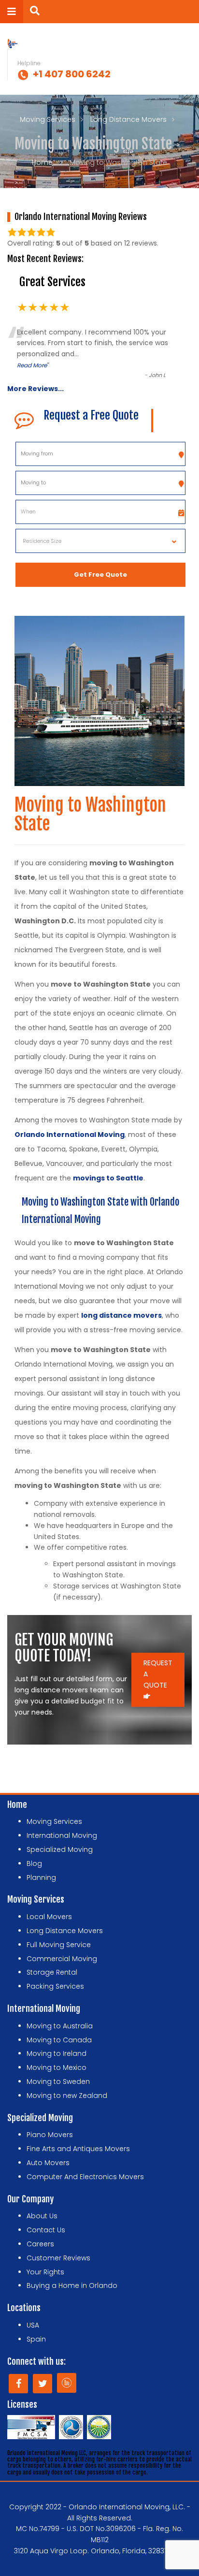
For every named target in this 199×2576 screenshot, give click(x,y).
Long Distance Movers (128, 119)
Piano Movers (50, 2135)
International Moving (62, 1835)
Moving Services (48, 119)
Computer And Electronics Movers (85, 2177)
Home (42, 162)
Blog (34, 1863)
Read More (32, 365)
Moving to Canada (59, 2040)
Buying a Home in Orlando (72, 2285)
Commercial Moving (62, 1959)
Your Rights (45, 2272)
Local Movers (49, 1917)
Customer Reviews (58, 2258)
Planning (41, 1877)
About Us (42, 2216)
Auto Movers (48, 2163)
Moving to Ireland (57, 2053)
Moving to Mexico (57, 2067)
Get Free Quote (100, 575)
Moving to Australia (60, 2026)
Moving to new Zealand (67, 2096)
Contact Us (46, 2230)
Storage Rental (52, 1972)
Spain (36, 2339)
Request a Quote (158, 1674)
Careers (40, 2244)
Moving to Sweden (58, 2081)
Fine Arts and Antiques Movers (78, 2149)
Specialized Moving (60, 1849)
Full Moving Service (59, 1945)
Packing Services (55, 1986)
